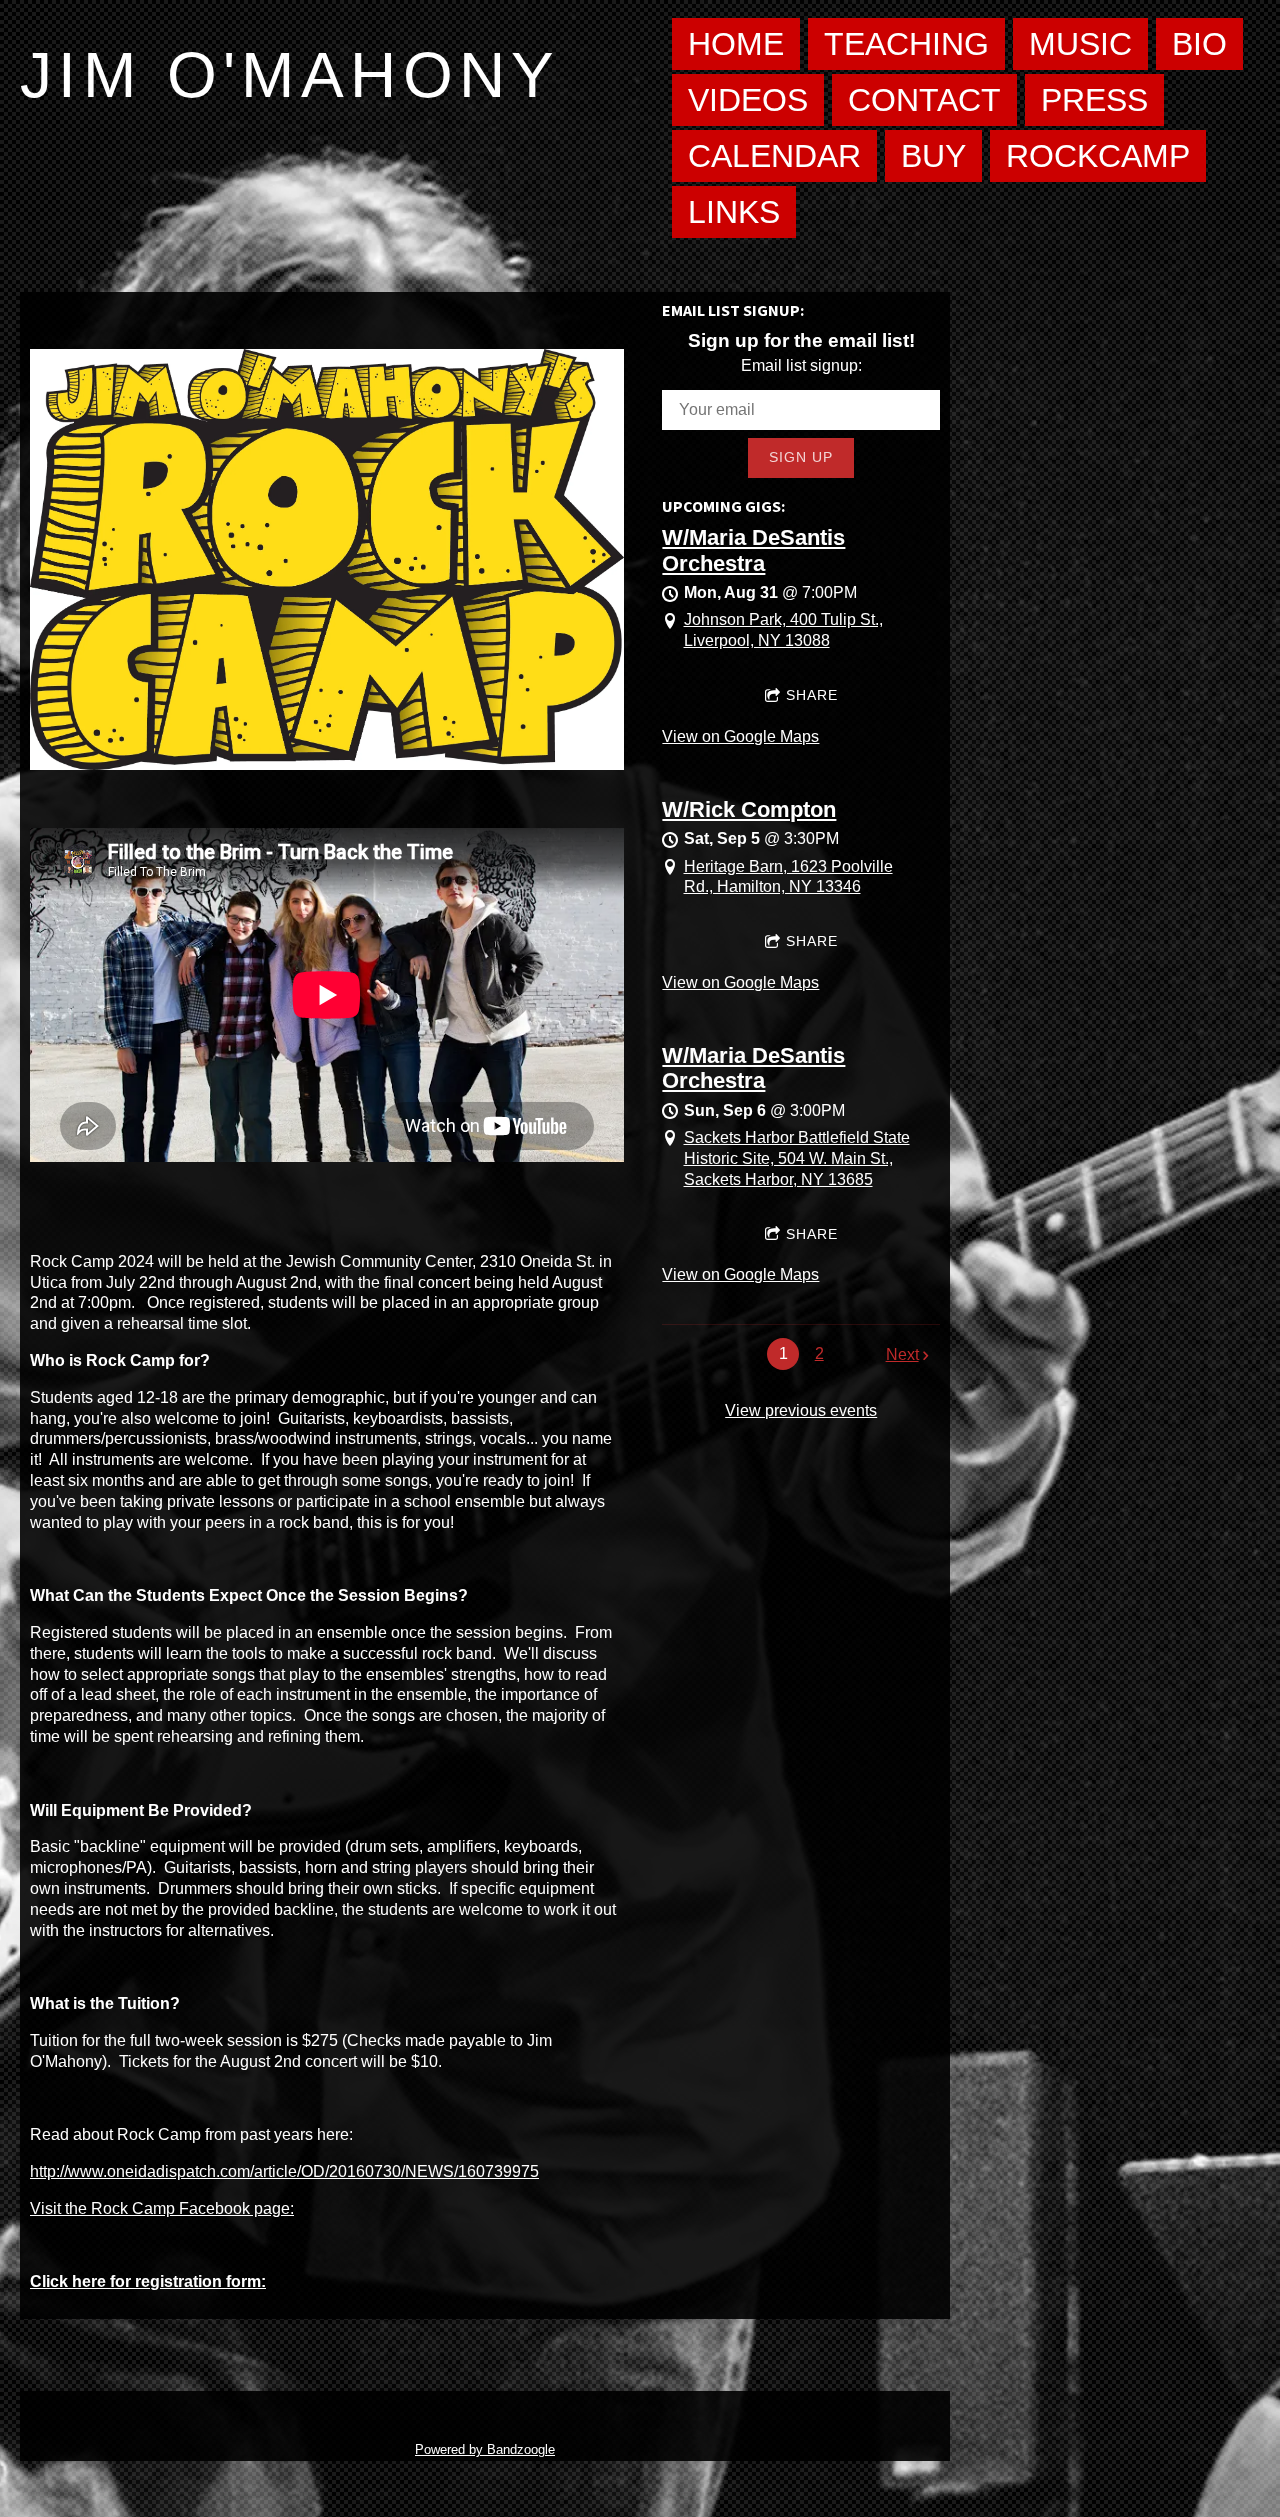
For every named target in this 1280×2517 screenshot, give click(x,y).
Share (812, 695)
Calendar (774, 156)
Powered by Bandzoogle (485, 2449)
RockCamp (1098, 156)
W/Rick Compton (749, 809)
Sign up (801, 457)
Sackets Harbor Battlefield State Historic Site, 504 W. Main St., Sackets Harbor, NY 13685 (797, 1158)
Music (1080, 44)
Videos (748, 100)
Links (734, 212)
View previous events (801, 1410)
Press (1094, 100)
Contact (924, 100)
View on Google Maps (740, 736)
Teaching (906, 44)
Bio (1199, 44)
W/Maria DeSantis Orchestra (753, 550)
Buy (933, 156)
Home (736, 44)
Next (902, 1354)
